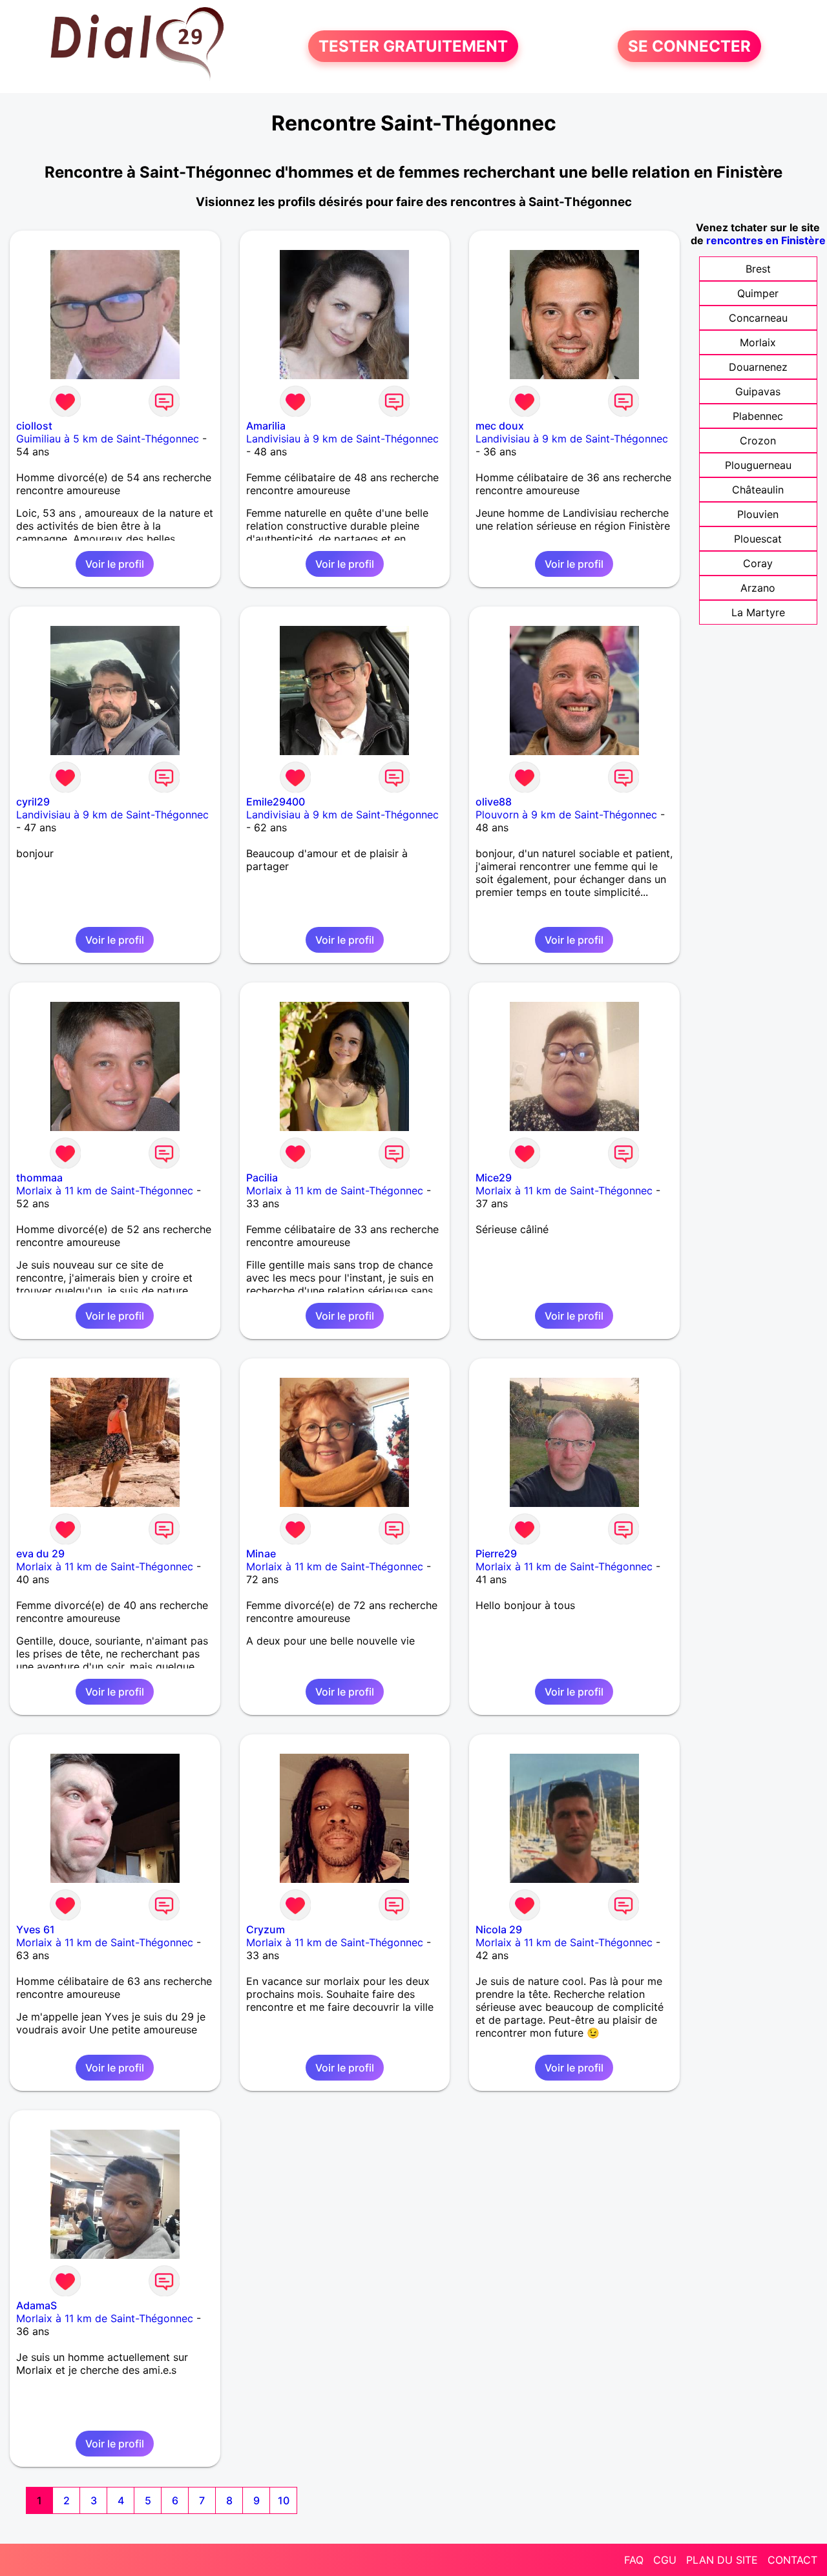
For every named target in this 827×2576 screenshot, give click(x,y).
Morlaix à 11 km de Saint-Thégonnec (105, 1190)
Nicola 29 (499, 1929)
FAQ (634, 2560)
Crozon (758, 441)
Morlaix (758, 342)
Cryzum (266, 1929)
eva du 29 (40, 1553)
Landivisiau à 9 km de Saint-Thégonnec (342, 439)
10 (284, 2500)
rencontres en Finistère (766, 240)
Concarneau (758, 318)
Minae (261, 1553)
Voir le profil (115, 564)
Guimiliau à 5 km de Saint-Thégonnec (108, 439)
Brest (758, 269)
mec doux (500, 426)
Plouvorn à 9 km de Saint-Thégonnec (566, 815)
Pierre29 (496, 1553)
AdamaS (37, 2305)
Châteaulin (758, 490)
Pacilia (262, 1178)
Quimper (758, 293)
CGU (665, 2560)
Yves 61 (36, 1929)
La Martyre (758, 612)
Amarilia (266, 426)
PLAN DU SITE (722, 2560)
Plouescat (758, 539)
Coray (758, 563)
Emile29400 (276, 802)
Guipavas (758, 391)
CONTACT (792, 2560)
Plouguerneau (758, 465)
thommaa (39, 1178)
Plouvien (758, 514)
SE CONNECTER (689, 46)
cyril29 (33, 802)
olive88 (494, 802)
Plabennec (758, 416)
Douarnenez (758, 367)
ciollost (34, 426)
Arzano (758, 588)
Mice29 (494, 1178)
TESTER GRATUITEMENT (413, 46)
